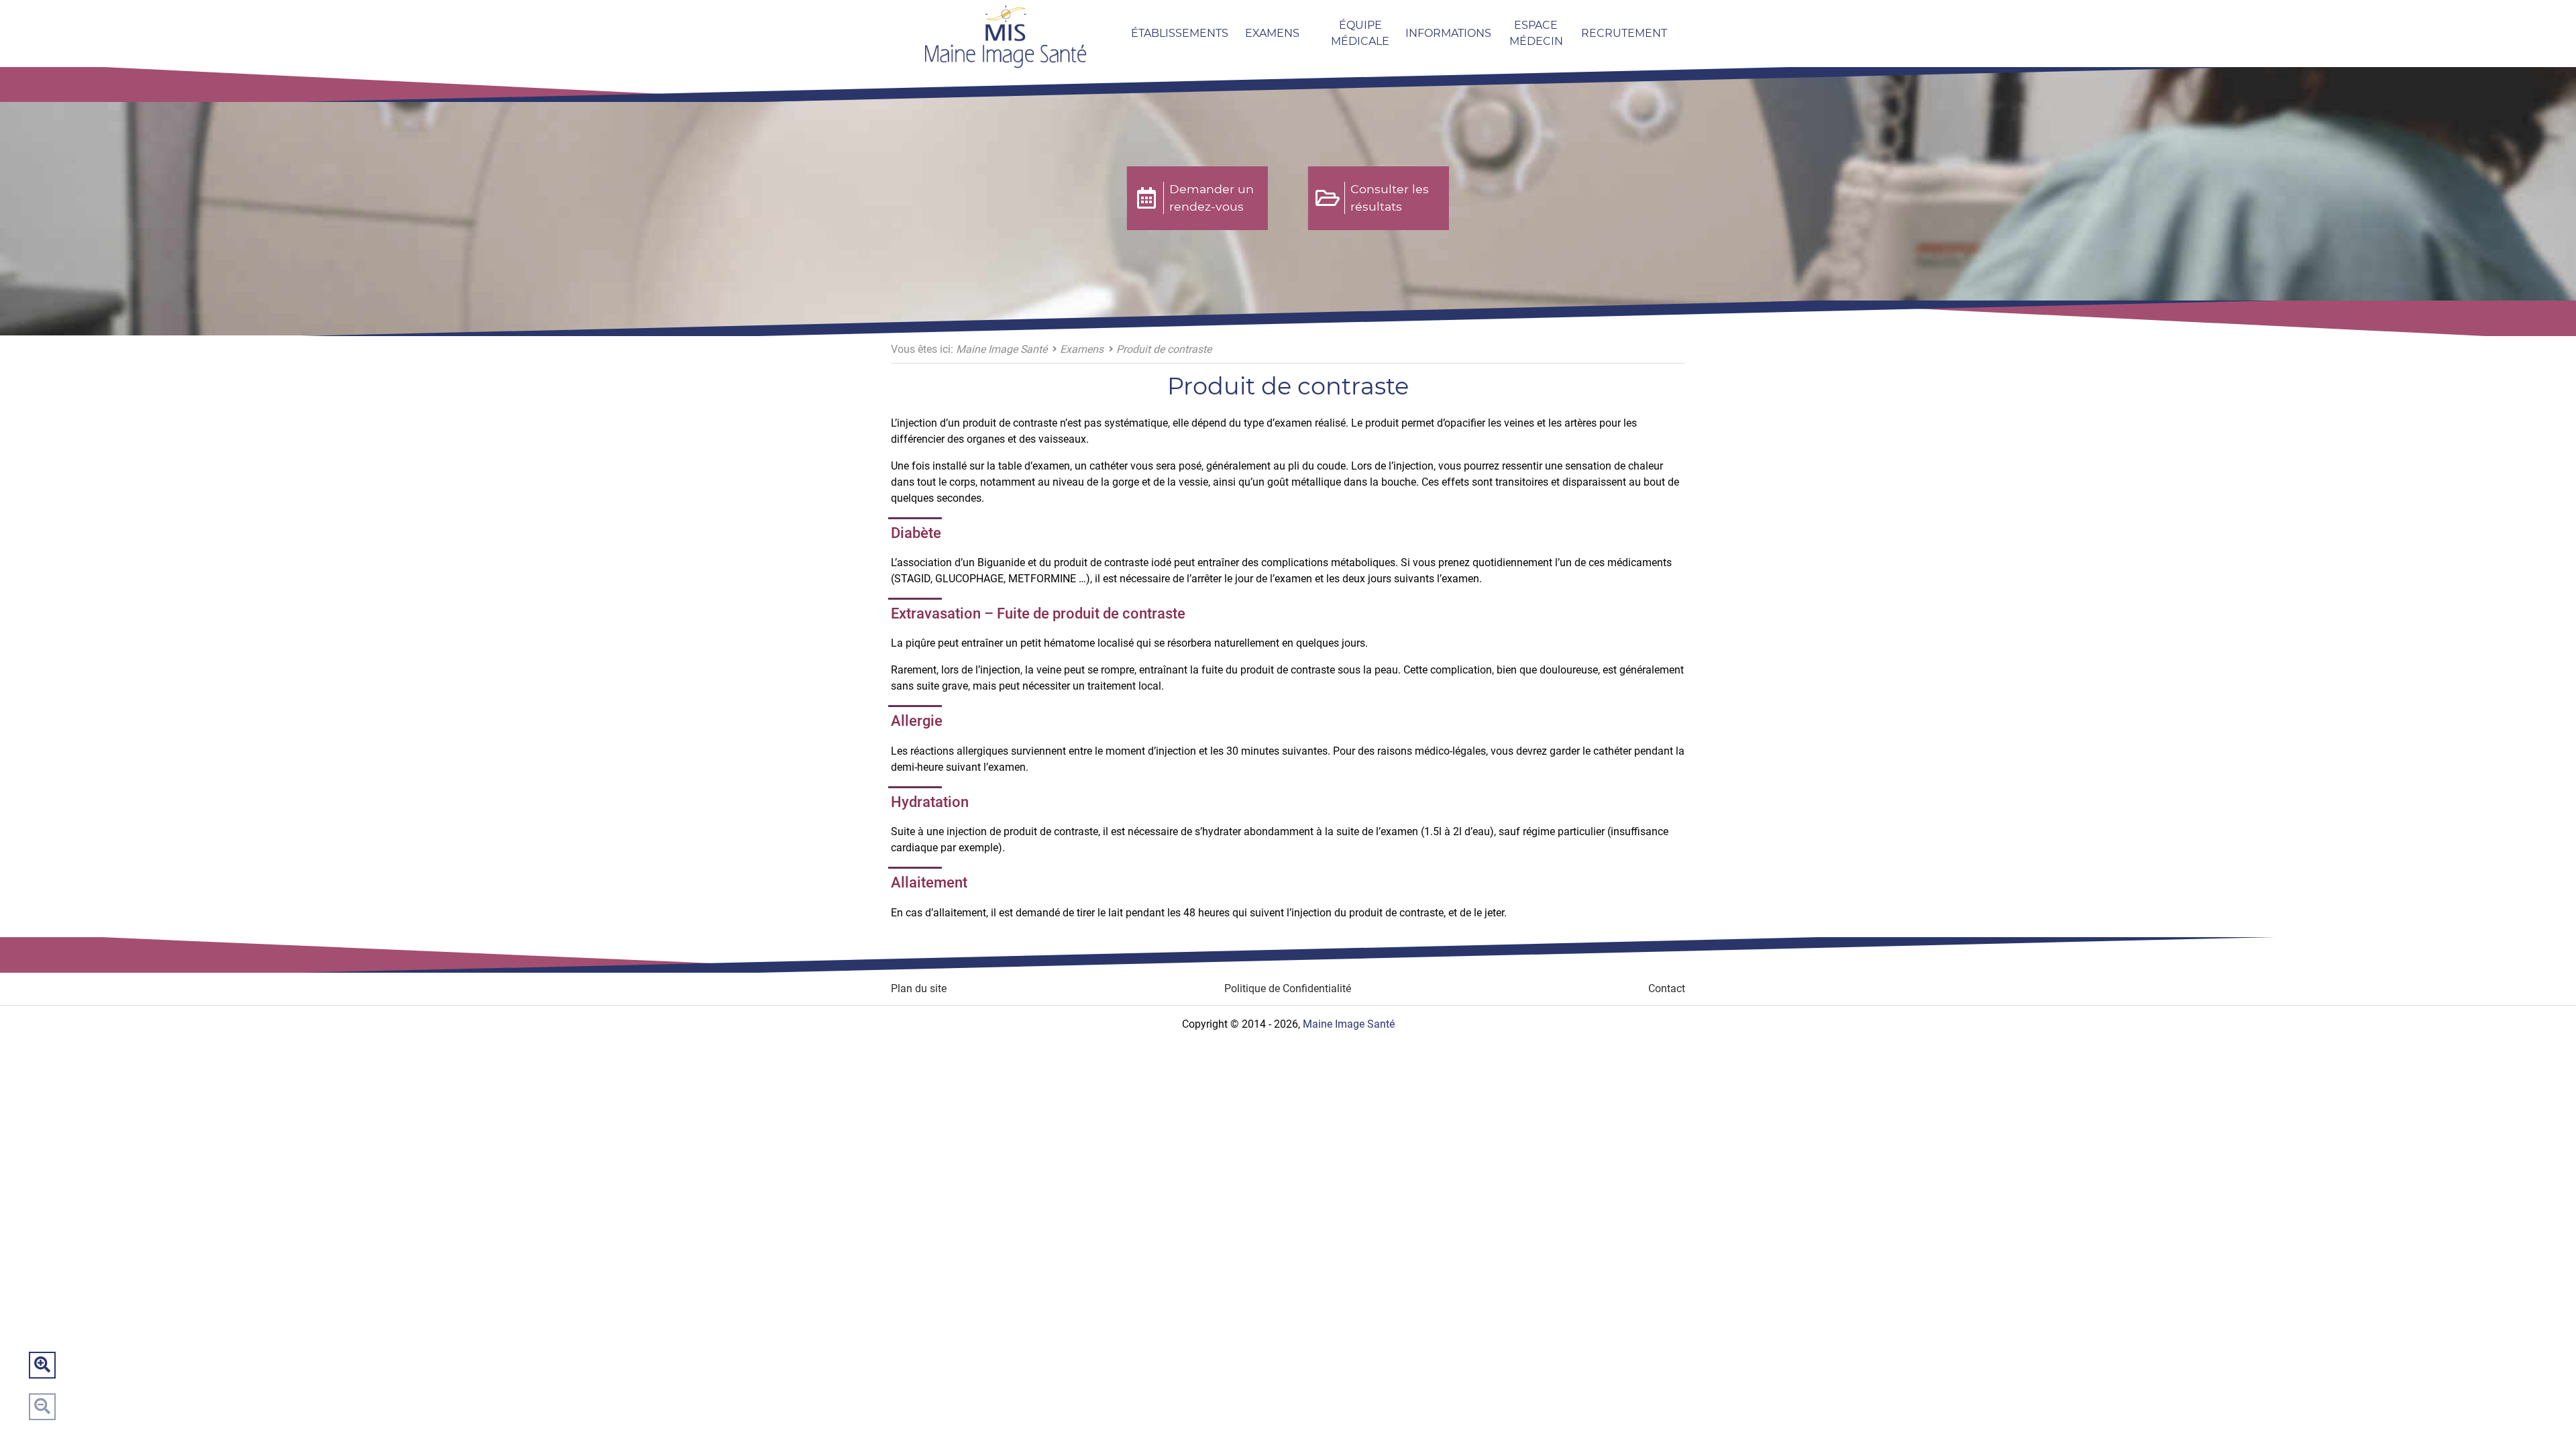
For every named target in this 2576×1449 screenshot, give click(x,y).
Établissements (1180, 33)
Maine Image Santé (1002, 349)
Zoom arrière (42, 1407)
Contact (1667, 988)
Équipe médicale (1360, 33)
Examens (1272, 33)
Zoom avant (42, 1365)
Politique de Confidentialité (1288, 988)
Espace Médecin (1536, 33)
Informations (1448, 33)
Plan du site (919, 988)
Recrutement (1624, 33)
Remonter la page (2534, 1407)
